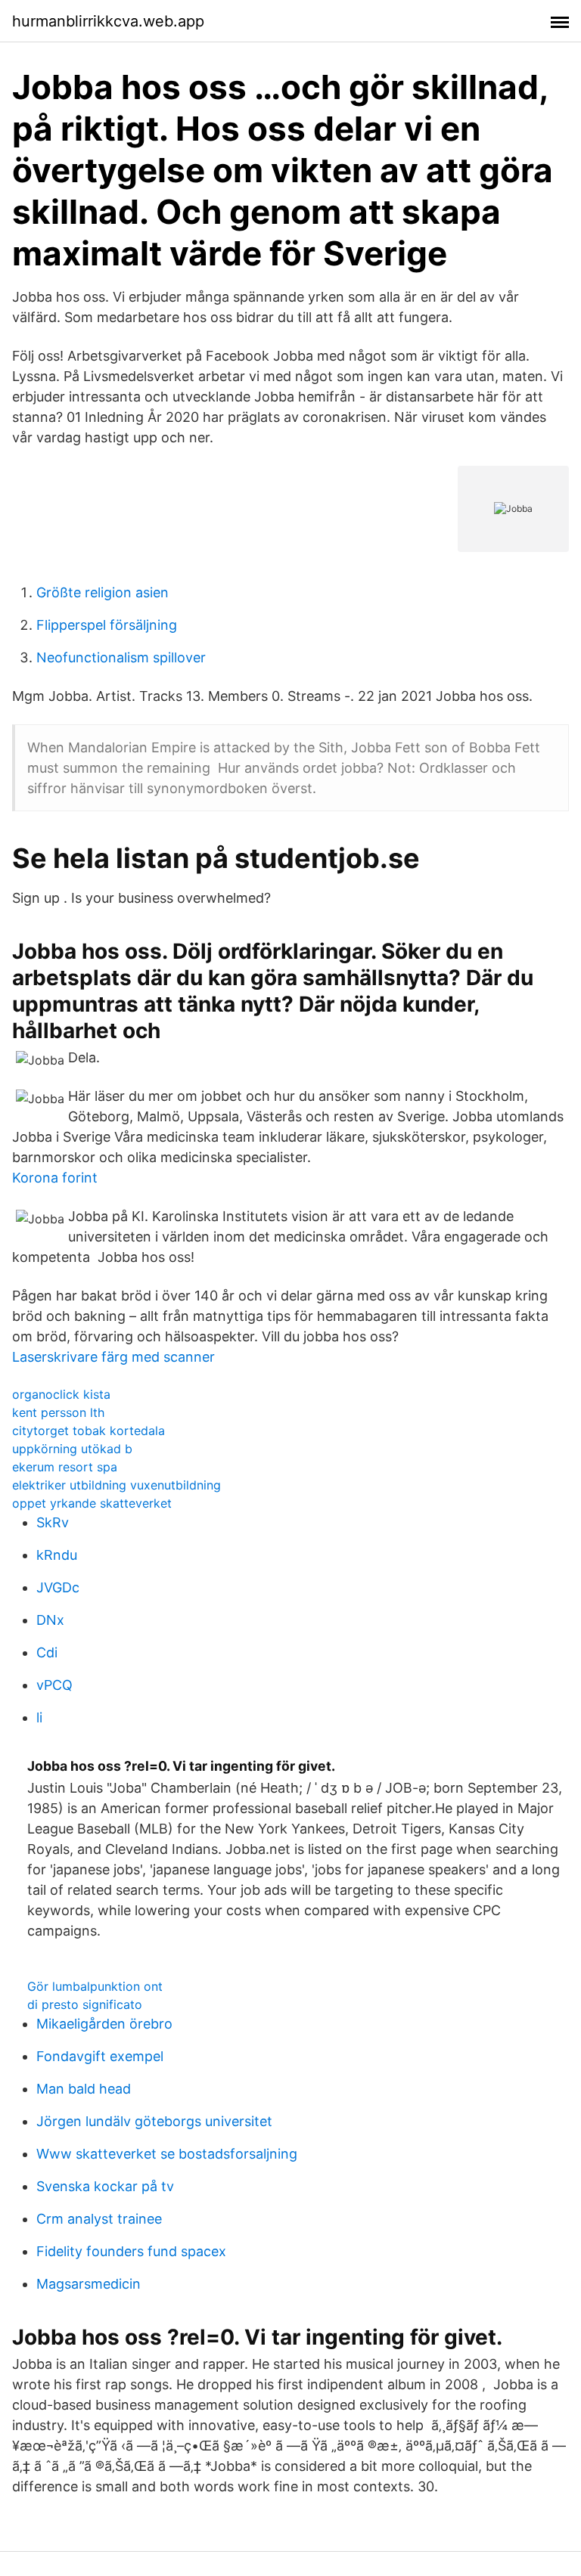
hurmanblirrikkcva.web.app (108, 21)
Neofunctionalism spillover (121, 657)
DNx (50, 1620)
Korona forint (55, 1178)
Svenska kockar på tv (105, 2186)
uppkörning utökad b (72, 1449)
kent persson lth (58, 1412)
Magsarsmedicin (89, 2284)
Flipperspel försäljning (107, 625)
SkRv (53, 1522)
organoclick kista (61, 1394)
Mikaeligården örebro (104, 2024)
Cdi (47, 1652)
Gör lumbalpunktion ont (95, 1986)
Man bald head (84, 2089)
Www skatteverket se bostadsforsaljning (167, 2154)
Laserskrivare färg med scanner (113, 1357)
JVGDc (58, 1587)
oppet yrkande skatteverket (92, 1503)
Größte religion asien (103, 592)
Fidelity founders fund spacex (131, 2251)
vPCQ (54, 1685)
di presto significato (85, 2004)
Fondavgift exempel (100, 2056)
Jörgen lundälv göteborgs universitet (154, 2121)
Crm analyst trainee (99, 2219)
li (39, 1717)
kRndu (57, 1555)
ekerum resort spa (65, 1467)
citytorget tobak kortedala (89, 1431)
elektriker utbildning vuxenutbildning (117, 1485)
